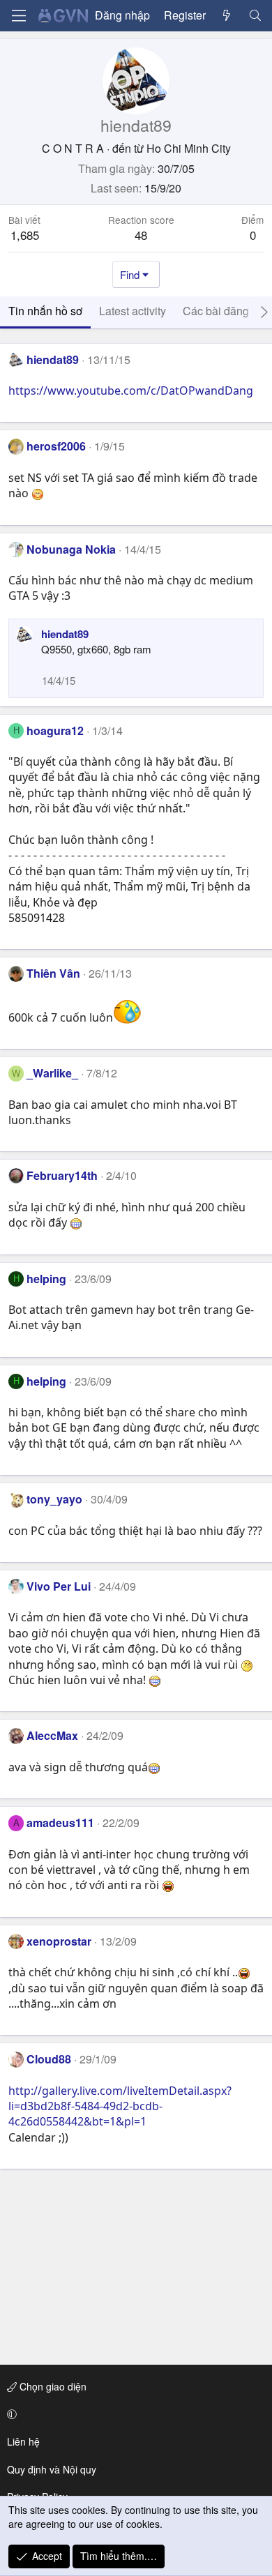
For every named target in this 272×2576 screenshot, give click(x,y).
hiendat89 (53, 359)
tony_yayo (54, 1499)
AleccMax (52, 1735)
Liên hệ (23, 2441)
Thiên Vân (53, 973)
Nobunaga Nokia (71, 549)
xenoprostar (59, 1941)
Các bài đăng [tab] (216, 311)
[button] (134, 2414)
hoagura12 (55, 730)
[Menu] (19, 16)
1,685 (25, 235)
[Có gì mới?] (227, 15)
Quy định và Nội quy (52, 2469)
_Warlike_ (52, 1073)
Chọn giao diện (52, 2386)
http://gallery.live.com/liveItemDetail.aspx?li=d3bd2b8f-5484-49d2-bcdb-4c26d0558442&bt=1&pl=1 (120, 2106)
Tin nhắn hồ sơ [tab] (45, 311)
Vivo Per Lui (59, 1586)
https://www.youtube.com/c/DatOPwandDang (131, 391)
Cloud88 (49, 2059)
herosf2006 (56, 446)
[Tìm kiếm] (255, 15)
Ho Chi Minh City (189, 148)
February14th (62, 1175)
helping (46, 1279)
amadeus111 (60, 1823)
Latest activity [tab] (133, 311)
